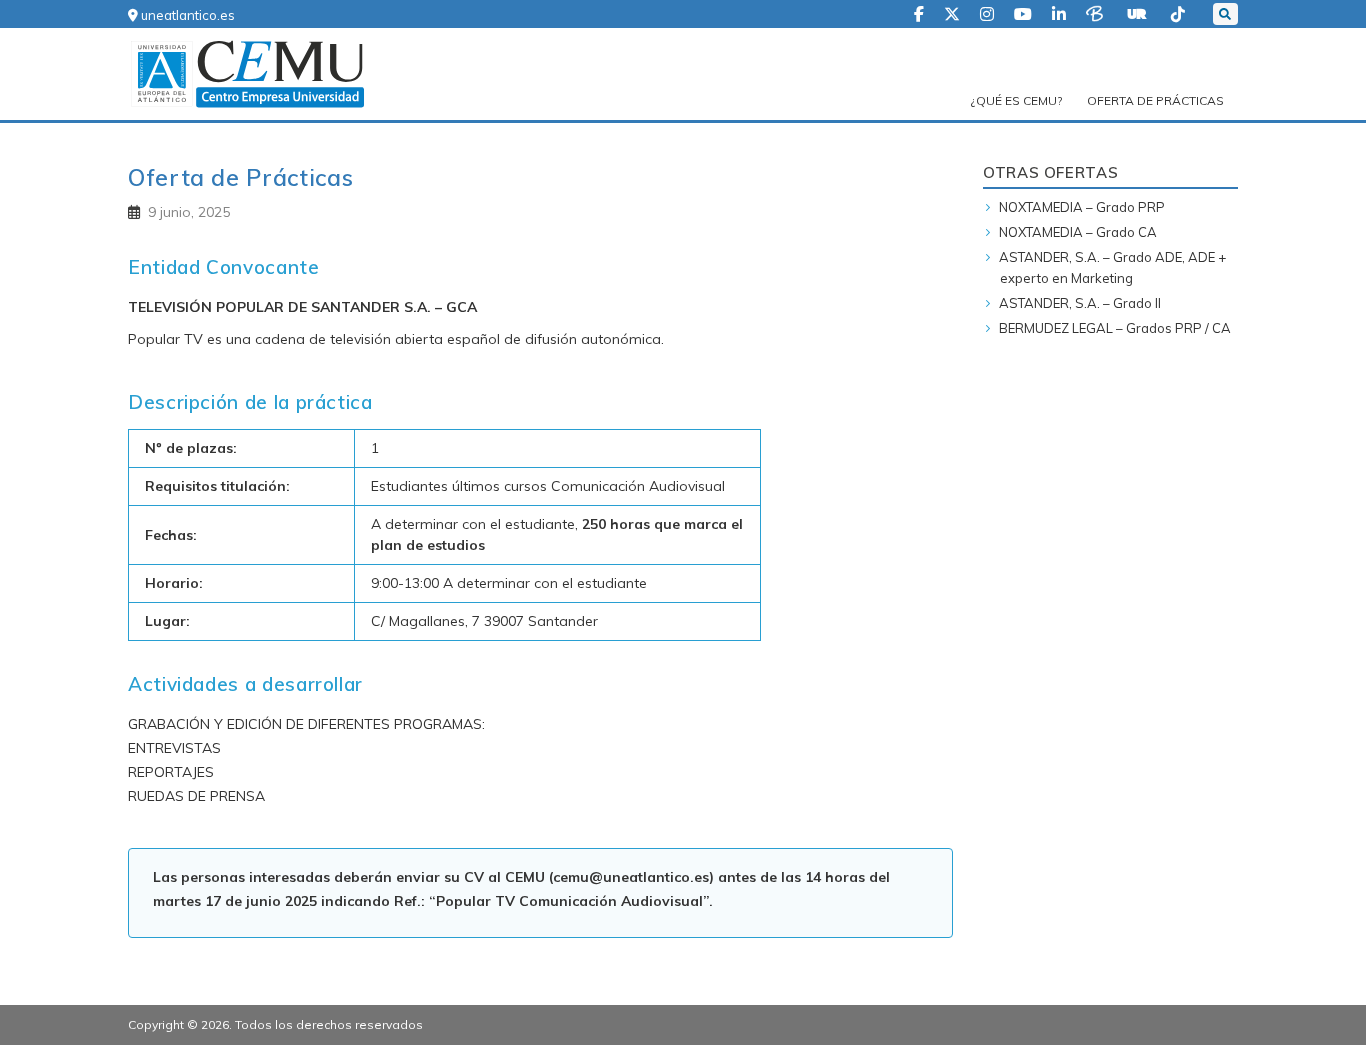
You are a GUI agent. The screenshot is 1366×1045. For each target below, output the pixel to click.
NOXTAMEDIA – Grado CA (1078, 232)
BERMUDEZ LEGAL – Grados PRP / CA (1115, 328)
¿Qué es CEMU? (1016, 100)
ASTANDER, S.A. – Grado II (1080, 303)
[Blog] (1096, 12)
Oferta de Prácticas (1155, 100)
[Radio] (1139, 12)
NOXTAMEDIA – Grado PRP (1082, 207)
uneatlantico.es (186, 15)
